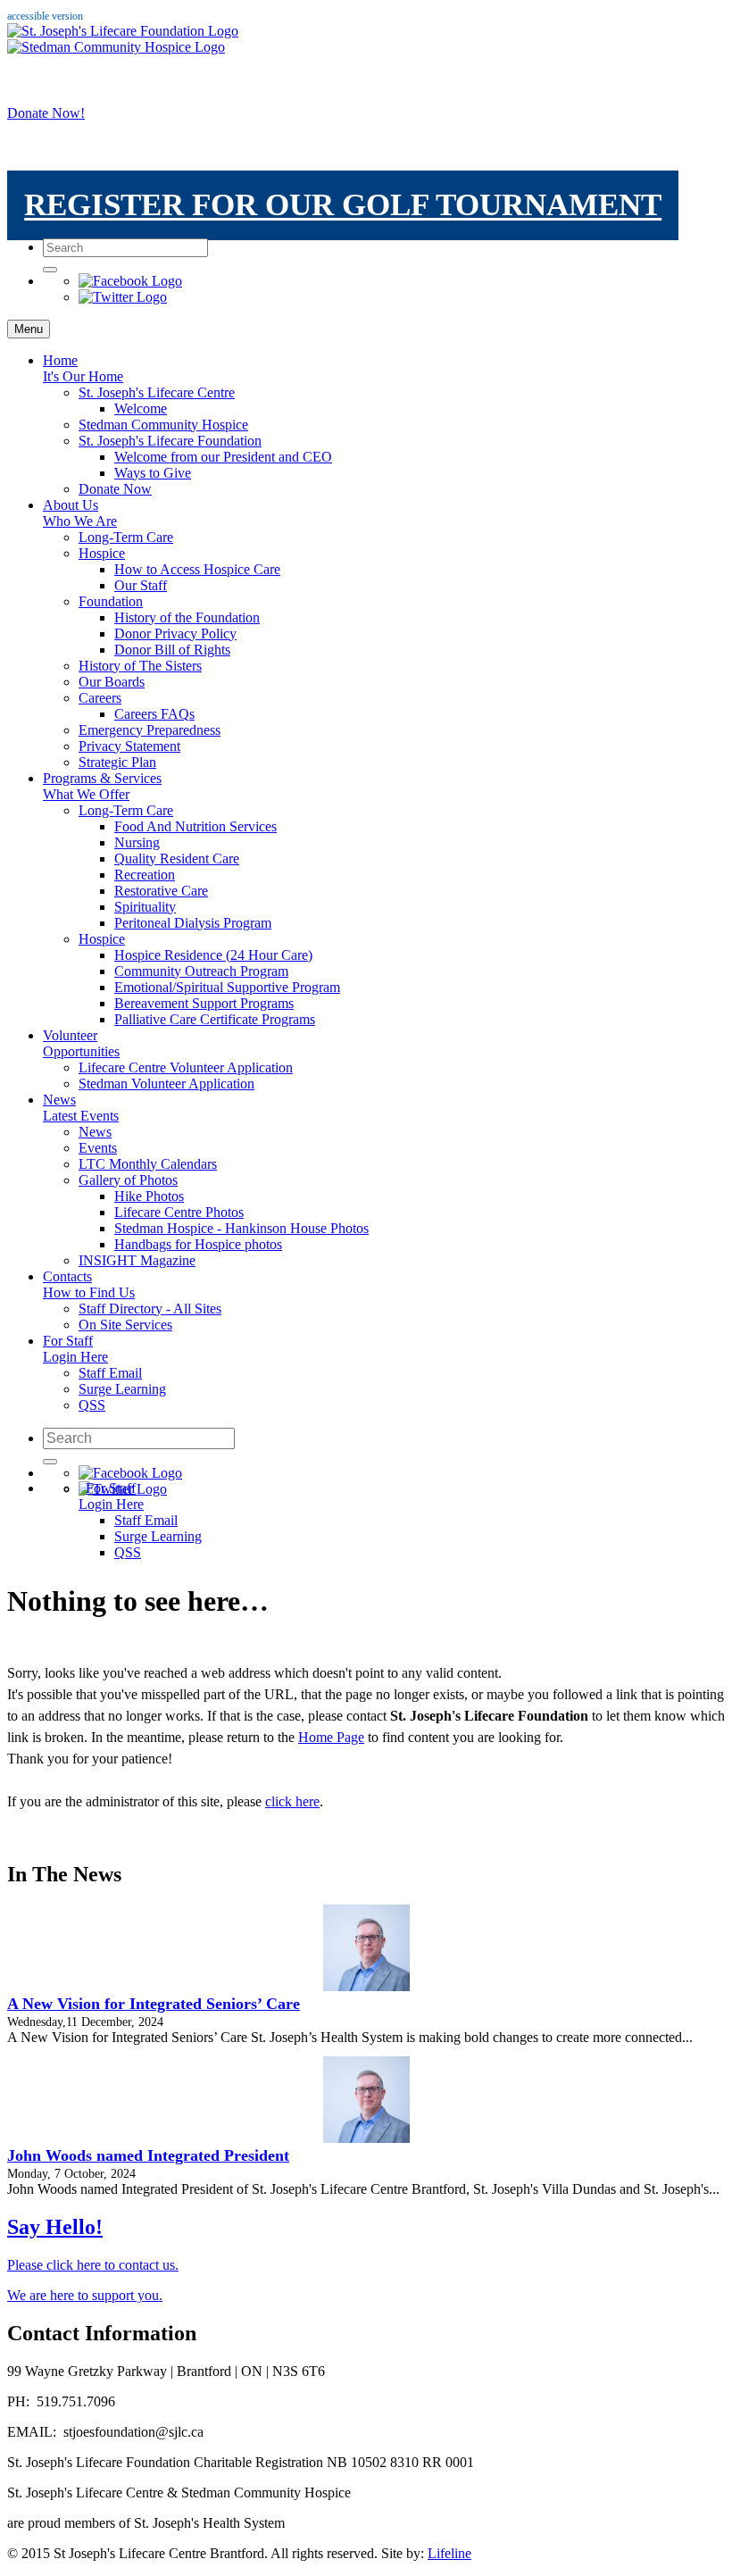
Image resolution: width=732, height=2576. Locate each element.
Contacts (89, 1284)
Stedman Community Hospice (163, 425)
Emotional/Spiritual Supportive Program (227, 987)
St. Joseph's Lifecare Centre (157, 392)
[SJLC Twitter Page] (123, 297)
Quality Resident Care (177, 859)
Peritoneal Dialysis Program (193, 923)
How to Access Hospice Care (197, 569)
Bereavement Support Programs (204, 1003)
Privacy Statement (129, 746)
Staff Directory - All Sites (150, 1309)
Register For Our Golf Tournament (343, 206)
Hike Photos (149, 1196)
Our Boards (112, 682)
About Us (80, 513)
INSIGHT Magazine (137, 1260)
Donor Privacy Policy (175, 634)
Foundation (111, 601)
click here (292, 1801)
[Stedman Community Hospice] (116, 47)
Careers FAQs (154, 714)
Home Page (331, 1737)
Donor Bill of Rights (172, 650)
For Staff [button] (75, 1349)
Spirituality (145, 907)
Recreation (145, 875)
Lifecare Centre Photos (179, 1212)
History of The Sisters (140, 666)
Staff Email (110, 1373)
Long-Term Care (126, 537)
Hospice (102, 553)
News (81, 1108)
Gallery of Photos (128, 1180)
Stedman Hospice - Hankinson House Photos (241, 1228)
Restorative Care (161, 891)
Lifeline (449, 2553)
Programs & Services (102, 786)
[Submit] (50, 1462)
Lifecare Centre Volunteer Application (186, 1067)
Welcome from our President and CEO (223, 457)
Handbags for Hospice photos (198, 1244)
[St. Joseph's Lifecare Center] (123, 31)
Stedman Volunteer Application (166, 1084)
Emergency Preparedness (150, 730)
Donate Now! (46, 113)
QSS (92, 1405)
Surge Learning (122, 1389)
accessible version (45, 16)
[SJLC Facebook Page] (130, 281)
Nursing (137, 842)
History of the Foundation (187, 617)
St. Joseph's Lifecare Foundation (170, 441)
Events (98, 1148)
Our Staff (141, 585)
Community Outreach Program (201, 971)
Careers (100, 698)
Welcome (141, 408)
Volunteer (81, 1043)
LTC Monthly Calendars (148, 1164)
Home (83, 368)
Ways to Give (153, 473)
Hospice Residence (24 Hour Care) (213, 955)
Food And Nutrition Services (195, 826)
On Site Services (125, 1325)
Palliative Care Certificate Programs (215, 1019)
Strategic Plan (117, 762)
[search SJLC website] (50, 270)
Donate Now (115, 489)
